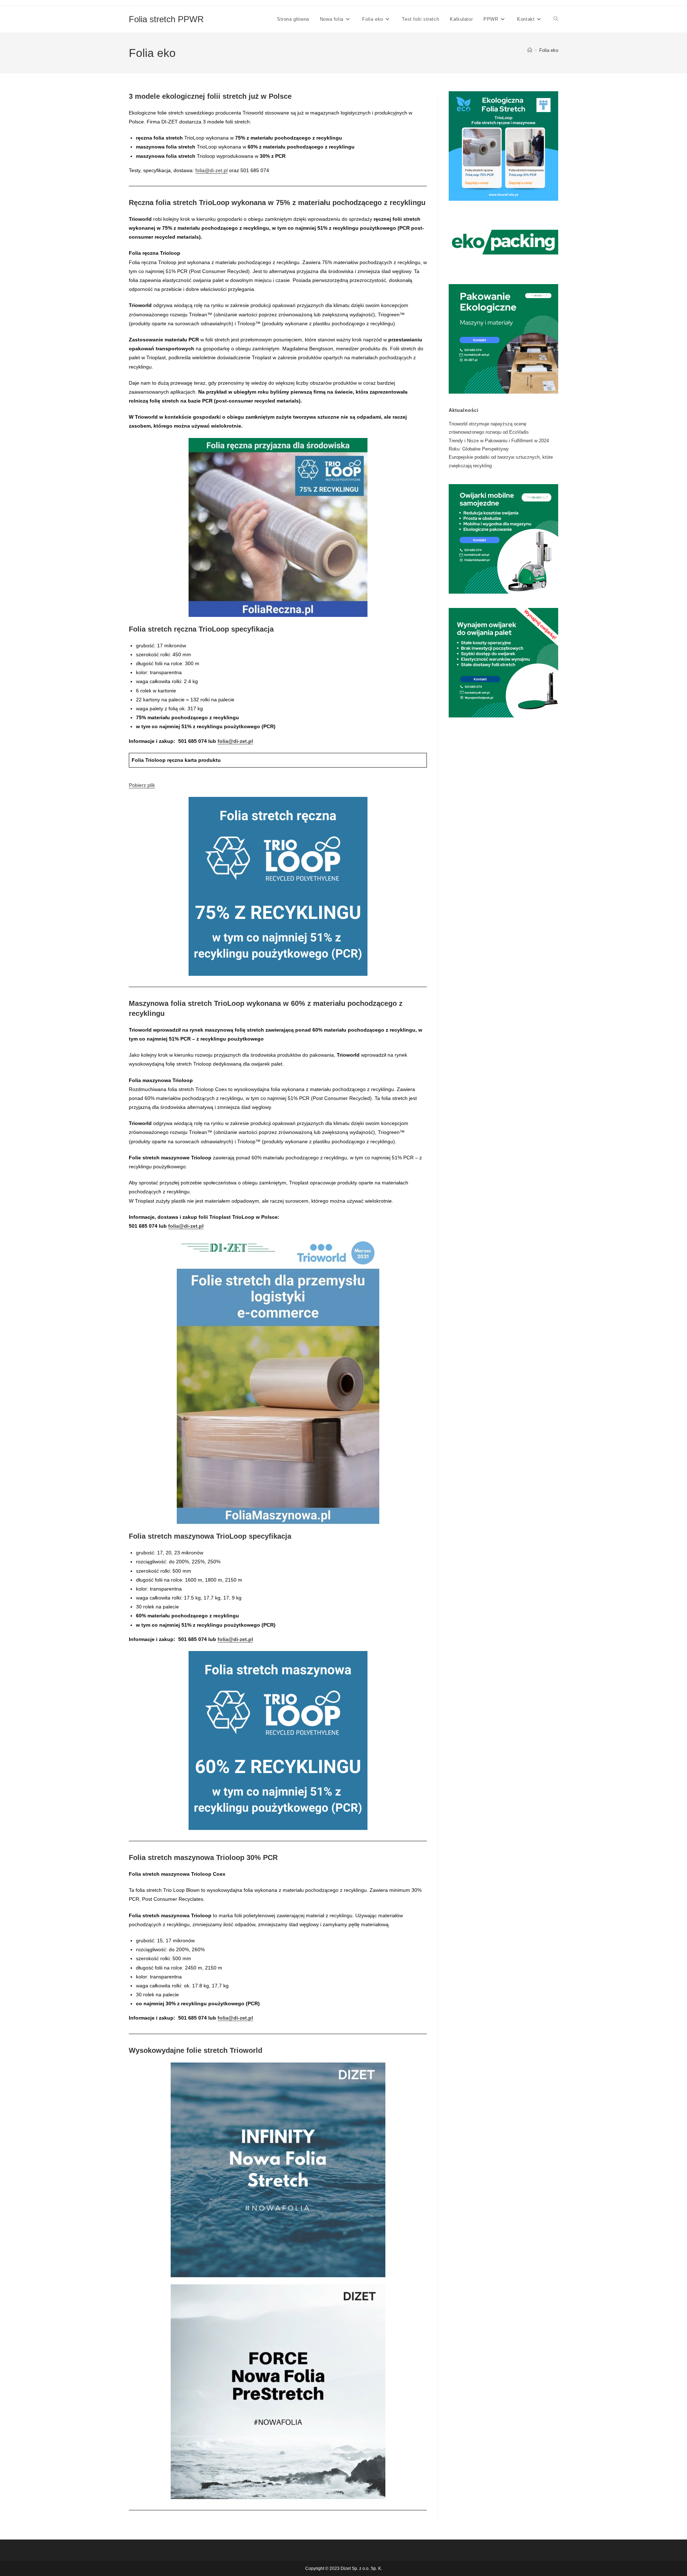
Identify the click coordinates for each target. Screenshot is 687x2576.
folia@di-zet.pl (211, 170)
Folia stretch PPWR (166, 19)
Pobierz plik (142, 785)
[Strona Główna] (530, 50)
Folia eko (549, 50)
